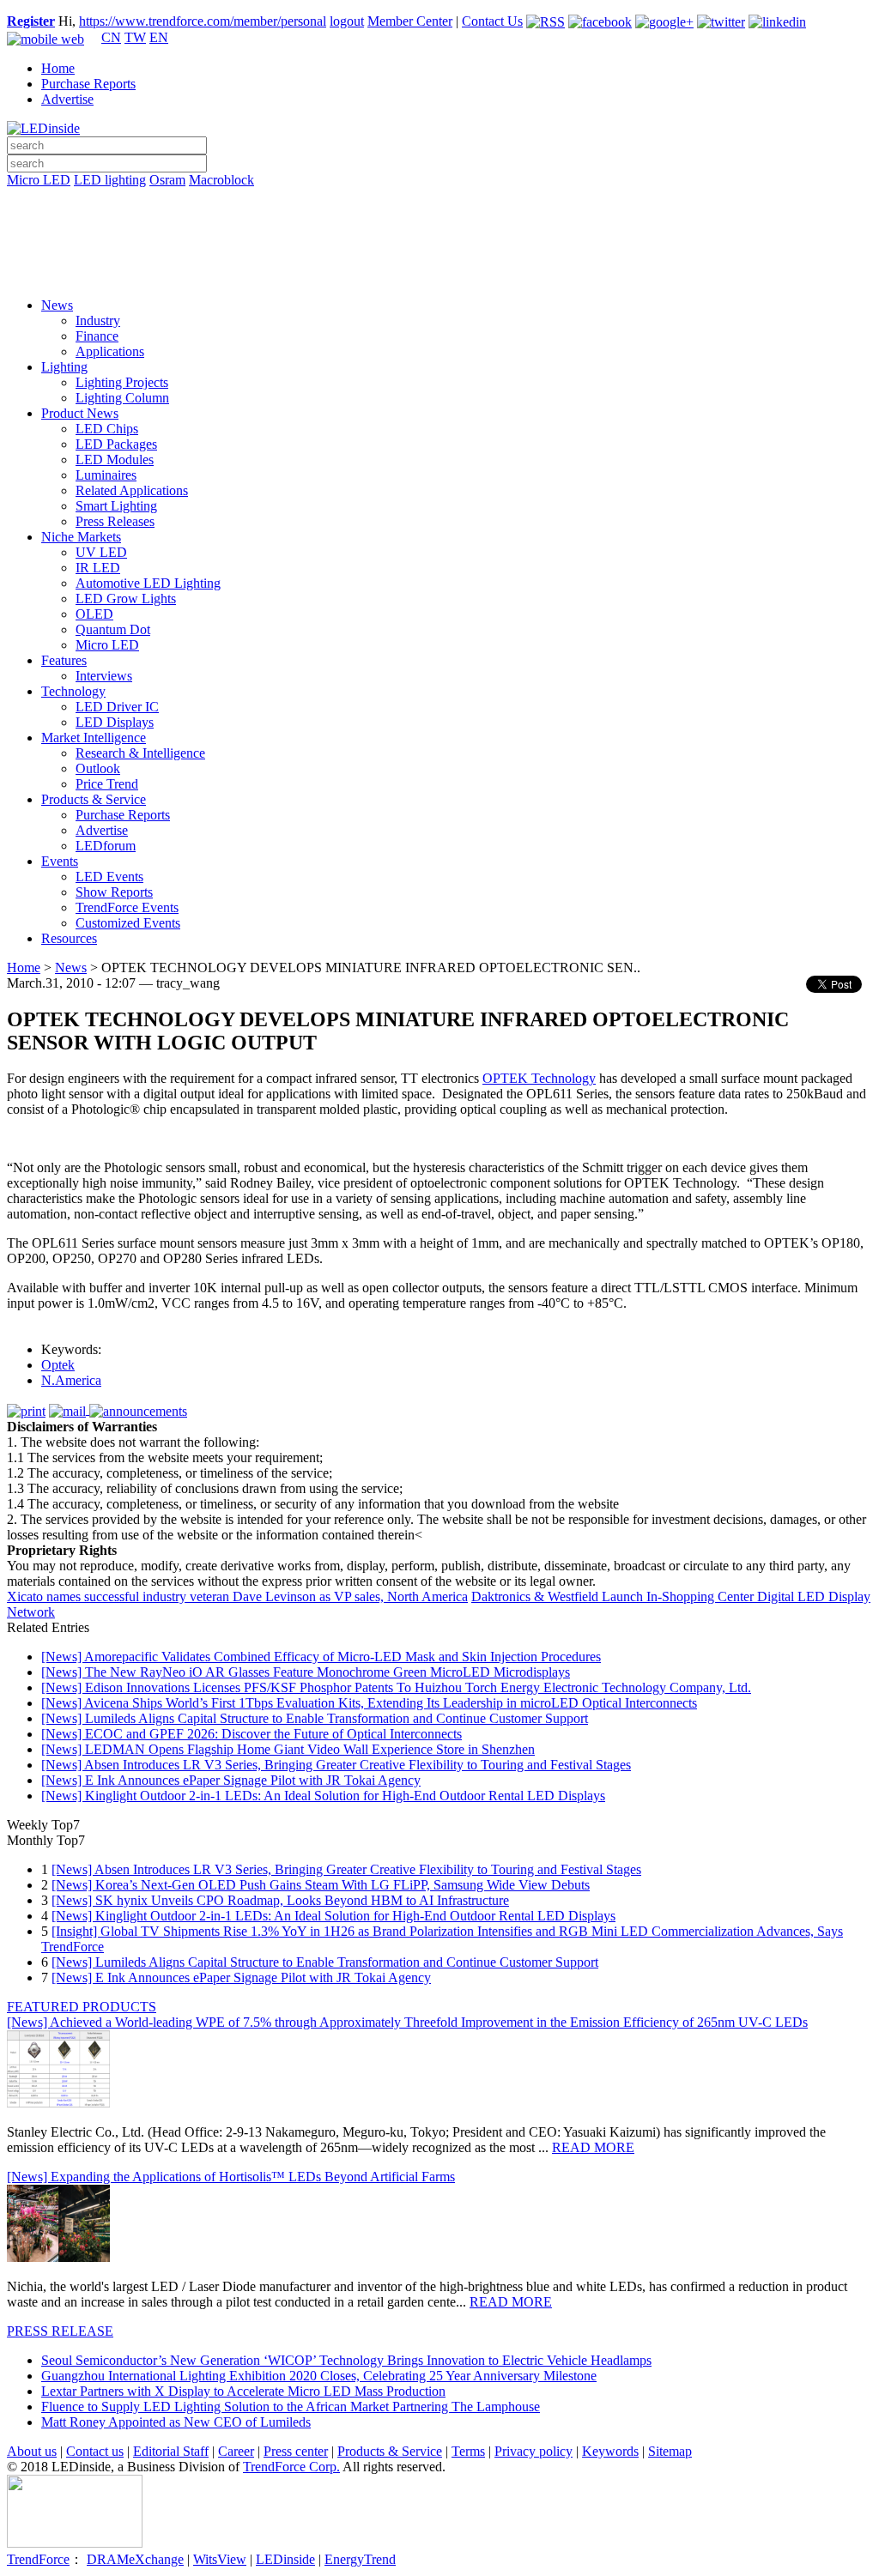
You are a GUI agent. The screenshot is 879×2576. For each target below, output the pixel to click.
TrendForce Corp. (291, 2467)
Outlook (98, 768)
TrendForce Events (127, 907)
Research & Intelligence (140, 753)
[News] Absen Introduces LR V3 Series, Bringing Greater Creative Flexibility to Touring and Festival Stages (336, 1765)
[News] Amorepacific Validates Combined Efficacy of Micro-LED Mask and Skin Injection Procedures (321, 1657)
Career (236, 2451)
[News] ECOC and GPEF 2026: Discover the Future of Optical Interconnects (252, 1734)
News (57, 305)
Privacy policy (533, 2451)
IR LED (98, 568)
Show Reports (114, 892)
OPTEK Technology (539, 1078)
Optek (58, 1365)
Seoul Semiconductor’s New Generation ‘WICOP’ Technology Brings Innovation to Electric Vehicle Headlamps (346, 2360)
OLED (94, 614)
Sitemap (670, 2451)
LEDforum (106, 846)
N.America (71, 1380)
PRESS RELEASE (60, 2331)
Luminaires (106, 475)
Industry (98, 320)
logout (347, 21)
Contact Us (492, 21)
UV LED (101, 552)
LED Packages (116, 444)
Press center (296, 2451)
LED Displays (115, 722)
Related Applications (132, 490)
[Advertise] (439, 224)
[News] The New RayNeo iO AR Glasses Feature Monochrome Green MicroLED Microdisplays (306, 1672)
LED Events (109, 877)
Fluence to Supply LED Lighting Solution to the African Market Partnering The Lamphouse (291, 2407)
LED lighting (110, 180)
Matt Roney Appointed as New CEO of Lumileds (176, 2422)
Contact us (95, 2451)
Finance (97, 336)
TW (135, 37)
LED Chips (107, 429)
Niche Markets (81, 537)
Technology (73, 691)
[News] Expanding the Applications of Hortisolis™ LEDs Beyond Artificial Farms (231, 2177)
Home (58, 68)
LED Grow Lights (126, 599)
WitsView (220, 2559)
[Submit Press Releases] (439, 248)
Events (60, 861)
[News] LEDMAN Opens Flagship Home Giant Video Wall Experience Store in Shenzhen (288, 1749)
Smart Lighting (116, 506)
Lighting (64, 367)
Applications (110, 351)
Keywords (610, 2451)
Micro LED (39, 180)
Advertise (67, 99)
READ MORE (593, 2147)
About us (32, 2451)
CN (111, 37)
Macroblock (221, 180)
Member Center (410, 21)
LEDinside (285, 2559)
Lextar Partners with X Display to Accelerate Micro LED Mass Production (243, 2391)
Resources (69, 938)
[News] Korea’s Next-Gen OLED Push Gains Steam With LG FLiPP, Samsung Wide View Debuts (321, 1885)
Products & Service (94, 799)
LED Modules (115, 460)
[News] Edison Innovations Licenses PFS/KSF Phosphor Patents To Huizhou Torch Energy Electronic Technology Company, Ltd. (396, 1687)
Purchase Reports (88, 84)
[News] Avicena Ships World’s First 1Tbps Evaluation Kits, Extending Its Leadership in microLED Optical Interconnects (369, 1703)
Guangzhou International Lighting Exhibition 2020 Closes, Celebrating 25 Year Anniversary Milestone (319, 2376)
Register (31, 21)
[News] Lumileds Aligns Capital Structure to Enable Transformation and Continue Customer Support (315, 1718)
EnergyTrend (360, 2559)
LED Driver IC (117, 707)
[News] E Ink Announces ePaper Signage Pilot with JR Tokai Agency (231, 1780)
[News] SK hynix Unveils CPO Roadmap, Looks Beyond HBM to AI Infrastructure (280, 1900)
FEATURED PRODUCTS (82, 2007)
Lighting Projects (122, 382)
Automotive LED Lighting (148, 583)
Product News (80, 413)
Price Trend (107, 784)
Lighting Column (122, 398)
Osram (167, 180)
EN (159, 37)
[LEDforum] (439, 272)
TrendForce (38, 2559)
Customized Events (128, 923)
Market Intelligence (94, 738)
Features (64, 660)
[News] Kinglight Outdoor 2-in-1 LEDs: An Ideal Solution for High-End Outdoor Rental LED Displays (323, 1796)
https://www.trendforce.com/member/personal (203, 21)
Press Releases (115, 521)
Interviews (104, 676)
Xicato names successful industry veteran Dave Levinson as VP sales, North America (237, 1596)
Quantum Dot (113, 629)
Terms (468, 2451)
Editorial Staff (171, 2451)
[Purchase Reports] (439, 200)
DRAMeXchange (135, 2559)
